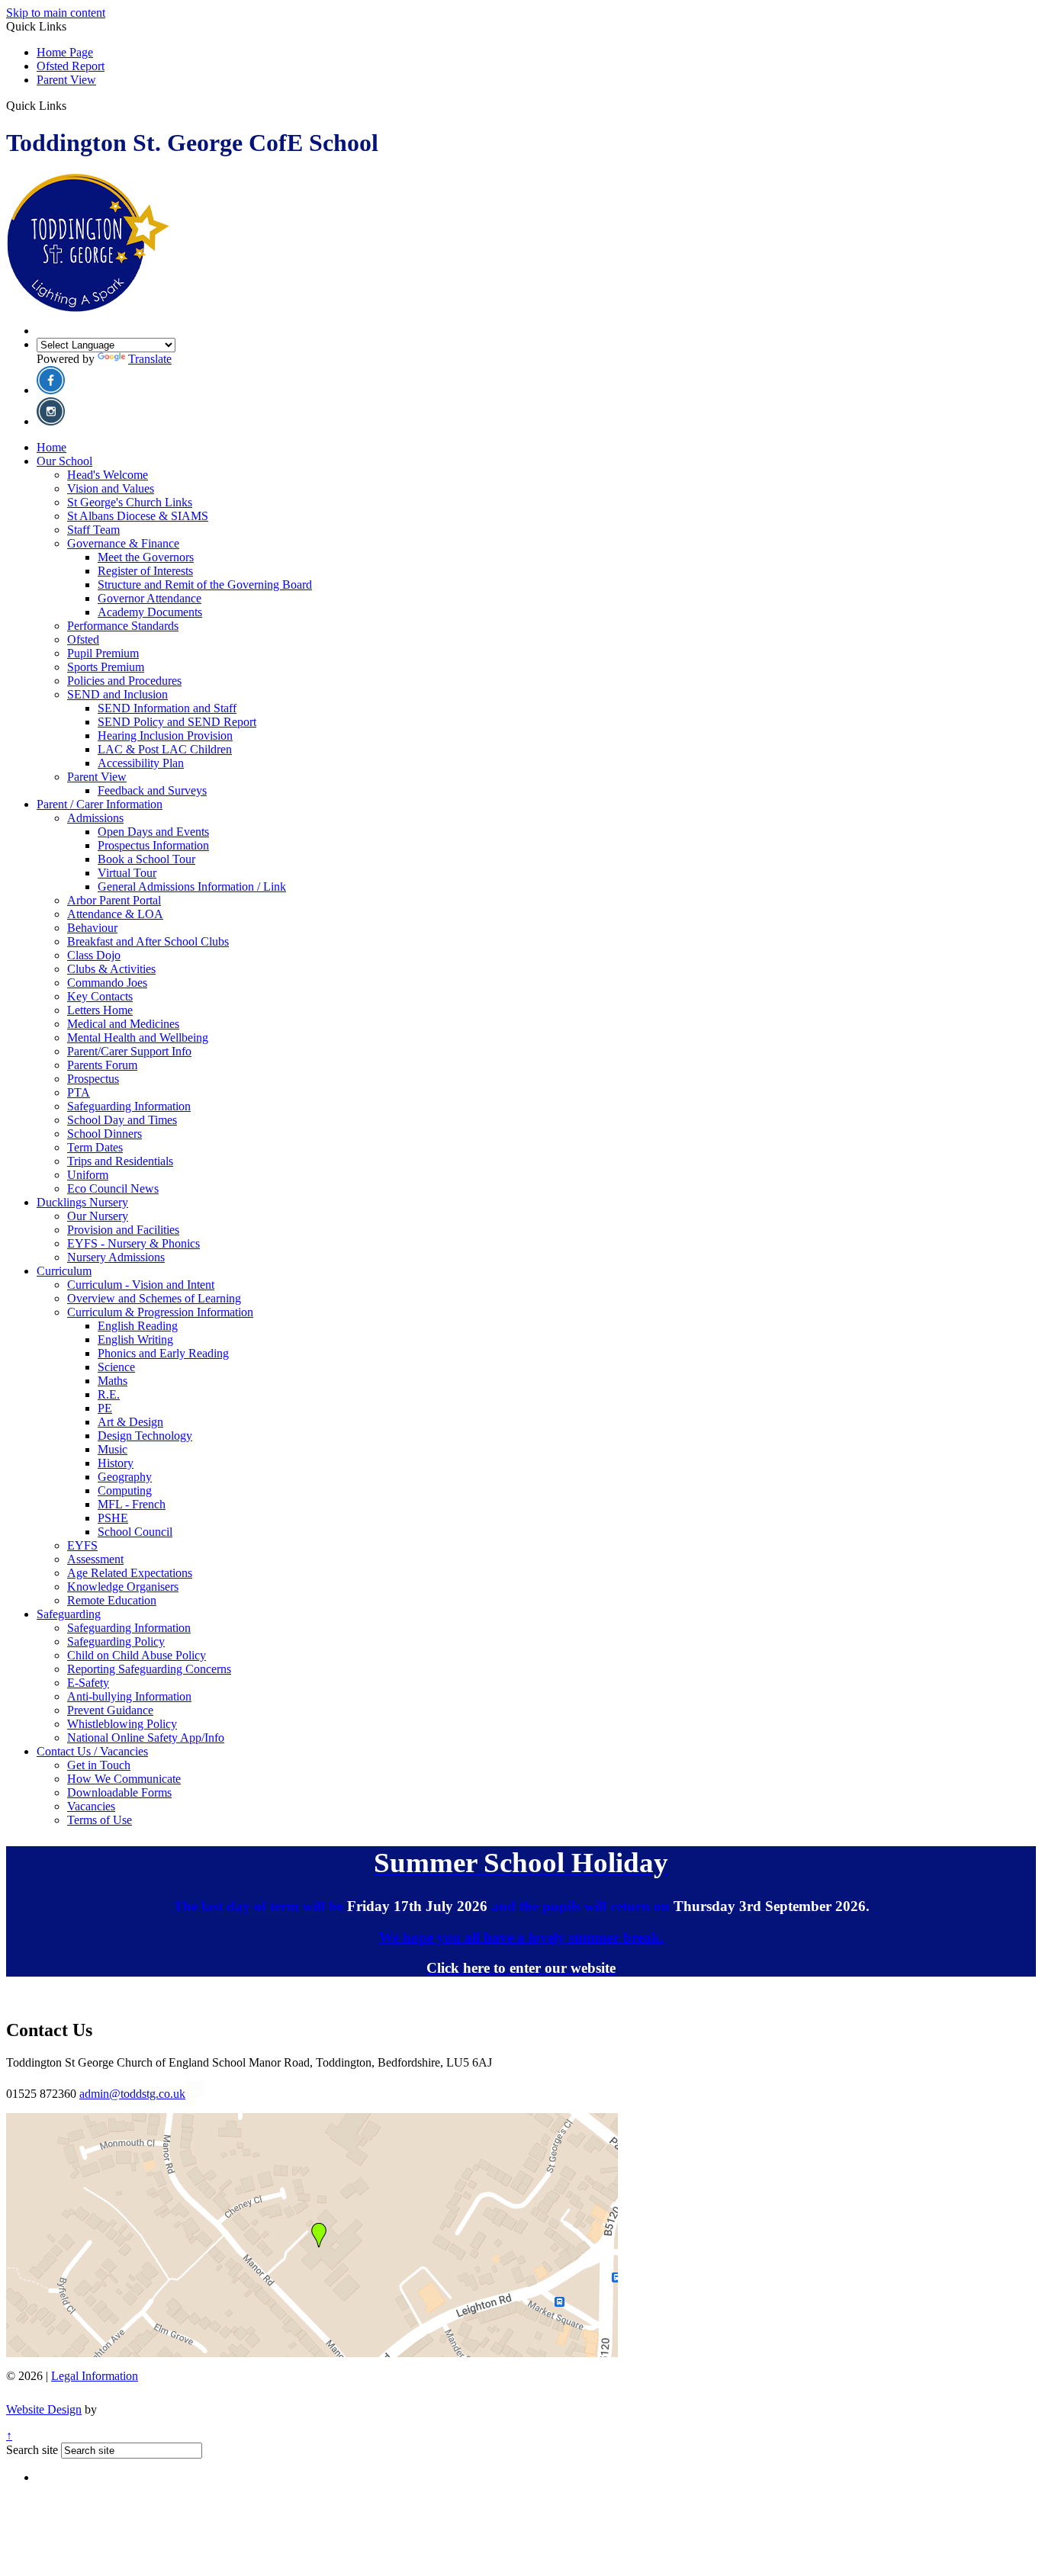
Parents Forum (102, 1065)
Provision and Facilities (123, 1230)
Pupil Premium (103, 653)
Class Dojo (94, 955)
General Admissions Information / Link (192, 887)
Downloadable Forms (119, 1792)
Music (113, 1449)
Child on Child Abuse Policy (137, 1655)
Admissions (95, 818)
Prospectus (93, 1079)
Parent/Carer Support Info (129, 1051)
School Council (135, 1532)
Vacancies (91, 1806)
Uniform (88, 1175)
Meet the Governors (146, 557)
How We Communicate (124, 1779)
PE (105, 1408)
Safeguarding (69, 1614)
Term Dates (95, 1147)
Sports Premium (106, 667)
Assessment (95, 1559)
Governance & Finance (123, 543)
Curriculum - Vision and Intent (141, 1285)
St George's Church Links (130, 502)
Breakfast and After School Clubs (148, 941)
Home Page (65, 52)
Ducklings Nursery (82, 1202)
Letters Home (100, 1010)
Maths (113, 1381)
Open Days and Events (153, 832)
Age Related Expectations (130, 1573)
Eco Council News (113, 1188)
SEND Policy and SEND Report (177, 722)
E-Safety (88, 1683)
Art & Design (130, 1422)
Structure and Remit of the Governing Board (205, 585)
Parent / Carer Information (100, 804)
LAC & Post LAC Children (165, 749)
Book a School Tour (146, 859)
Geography (125, 1477)
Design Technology (145, 1436)
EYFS (82, 1545)
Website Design (44, 2409)
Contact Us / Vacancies (92, 1751)
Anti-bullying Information (129, 1696)
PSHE (113, 1518)
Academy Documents (150, 612)
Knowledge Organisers (123, 1587)
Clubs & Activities (111, 969)
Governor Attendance (150, 598)
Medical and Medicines (123, 1024)
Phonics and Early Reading (163, 1353)
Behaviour (92, 928)
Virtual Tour (127, 873)
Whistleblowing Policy (122, 1724)
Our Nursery (98, 1216)
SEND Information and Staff (167, 708)
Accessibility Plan (141, 763)
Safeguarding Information (129, 1106)
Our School (64, 461)
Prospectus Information (153, 845)
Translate (150, 359)
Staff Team (93, 530)
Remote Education (112, 1600)
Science (116, 1367)
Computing (125, 1490)
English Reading (138, 1326)
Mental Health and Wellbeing (138, 1037)
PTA (79, 1092)
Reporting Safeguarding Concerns (149, 1669)
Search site (32, 2450)
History (116, 1463)
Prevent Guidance (110, 1710)
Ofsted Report (71, 66)
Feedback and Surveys (152, 790)
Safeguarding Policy (116, 1641)
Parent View (66, 80)
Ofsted (83, 639)
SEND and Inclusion (117, 694)
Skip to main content (56, 13)
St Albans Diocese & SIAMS (138, 516)
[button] (72, 105)
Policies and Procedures (124, 681)
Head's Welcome (108, 475)
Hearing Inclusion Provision (165, 736)
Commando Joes (107, 983)
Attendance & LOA (115, 914)
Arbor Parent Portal (114, 900)
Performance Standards (123, 626)
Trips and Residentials (120, 1161)
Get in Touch (99, 1765)
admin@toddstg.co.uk (132, 2094)
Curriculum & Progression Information (160, 1312)
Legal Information (95, 2376)
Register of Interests (145, 571)
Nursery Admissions (116, 1257)
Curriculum (64, 1271)
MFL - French (132, 1504)
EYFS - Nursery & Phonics (133, 1243)
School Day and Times (122, 1120)
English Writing (135, 1339)
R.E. (109, 1394)
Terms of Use (100, 1820)
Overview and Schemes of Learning (154, 1298)
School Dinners (105, 1134)
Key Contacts (100, 996)
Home (51, 447)
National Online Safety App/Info (146, 1738)
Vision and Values (111, 488)
